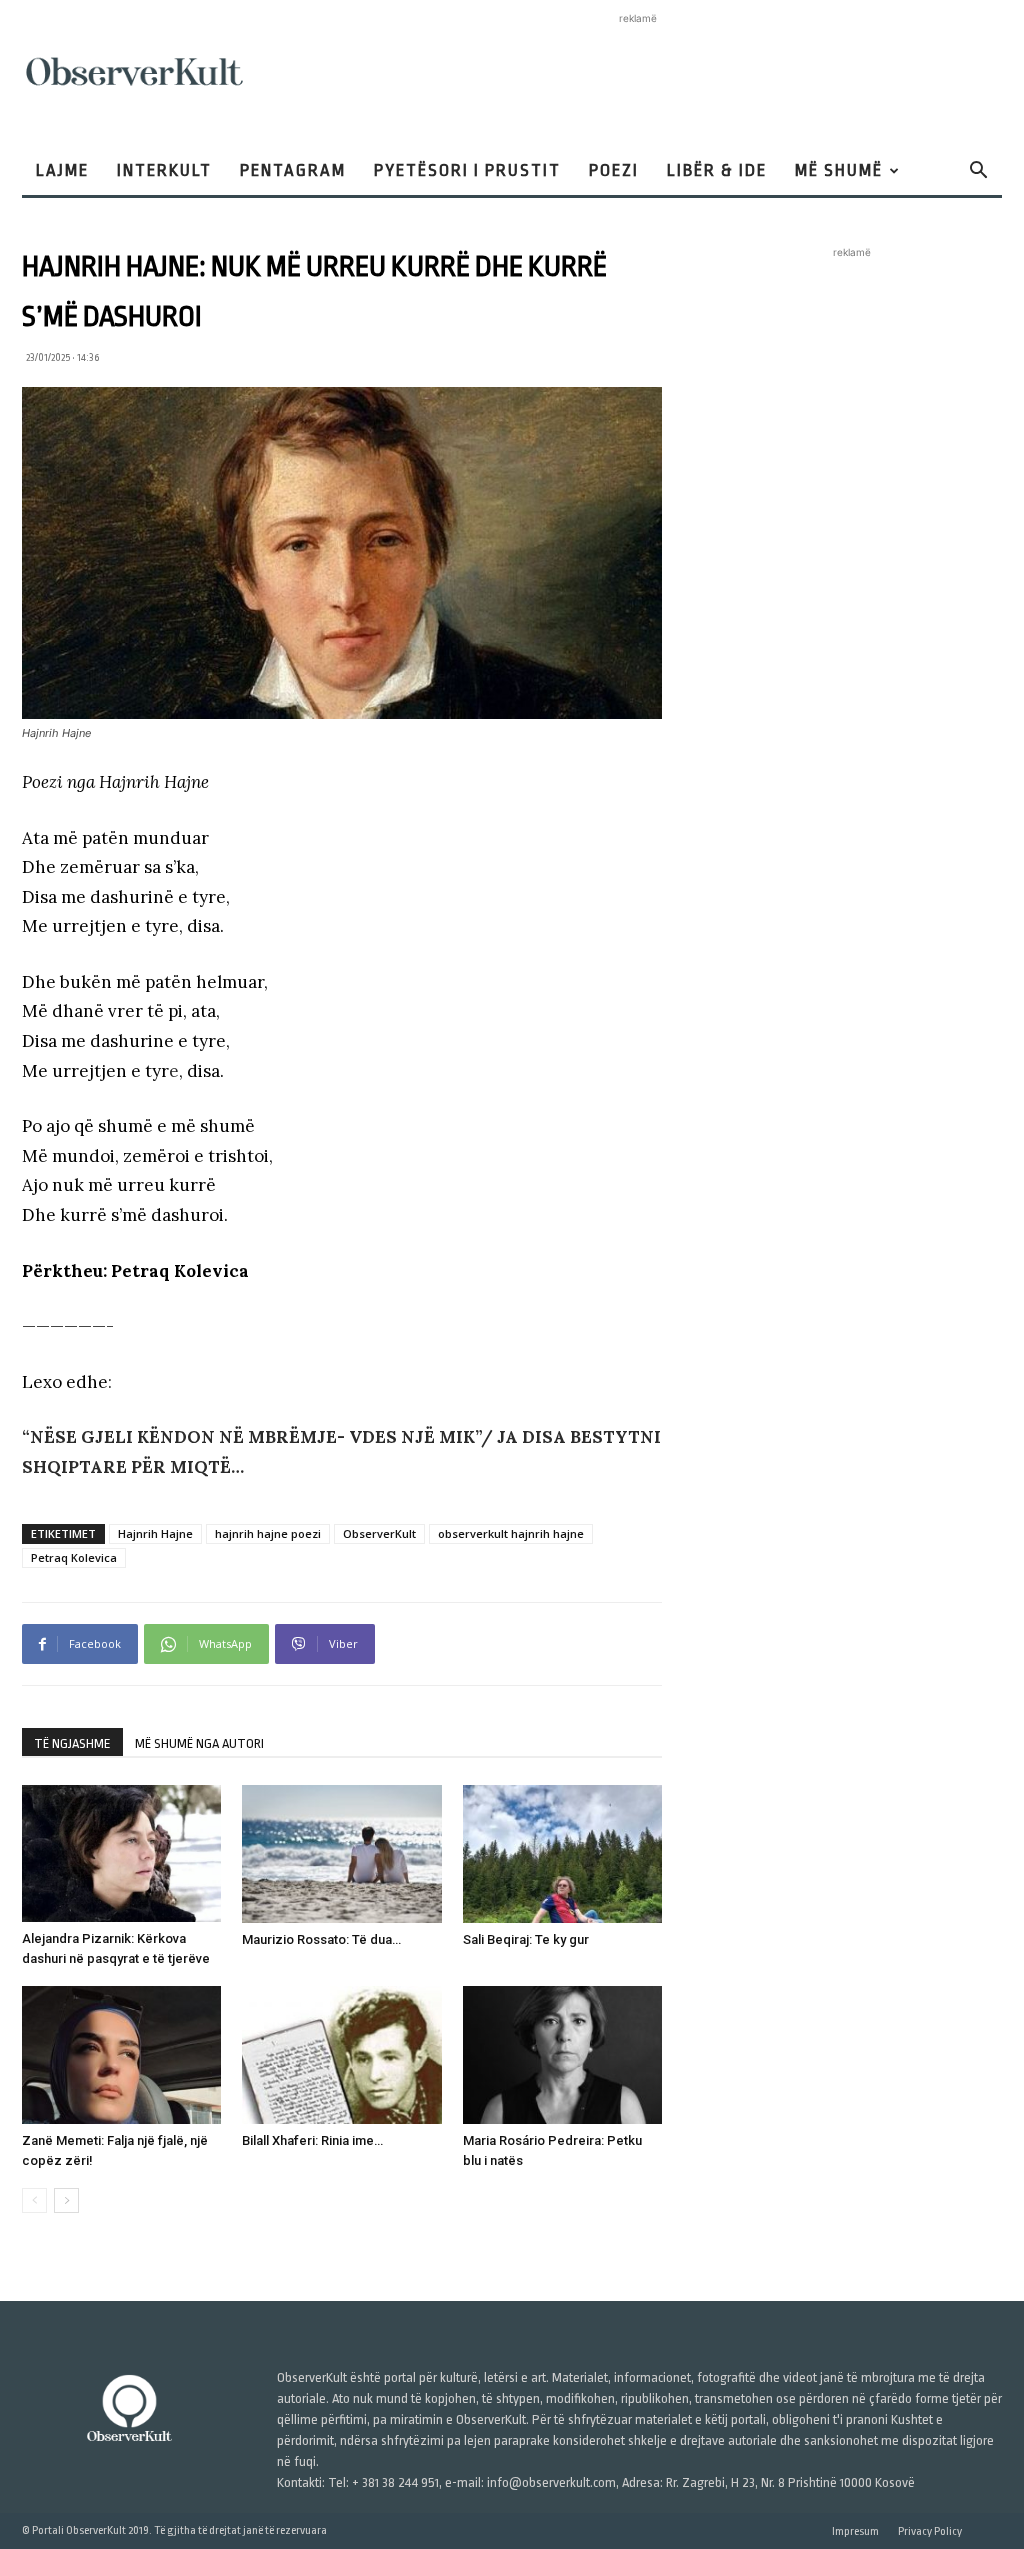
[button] (978, 172)
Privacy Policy (930, 2531)
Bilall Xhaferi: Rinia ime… (312, 2140)
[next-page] (66, 2200)
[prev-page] (34, 2200)
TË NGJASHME (72, 1743)
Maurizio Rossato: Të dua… (321, 1939)
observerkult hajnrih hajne (511, 1533)
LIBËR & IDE (717, 170)
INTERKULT (164, 170)
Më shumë (839, 170)
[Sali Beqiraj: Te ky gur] (562, 1853)
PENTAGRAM (293, 170)
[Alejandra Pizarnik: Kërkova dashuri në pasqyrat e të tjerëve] (121, 1853)
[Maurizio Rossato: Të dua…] (341, 1853)
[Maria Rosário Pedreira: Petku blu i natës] (562, 2054)
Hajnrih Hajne (155, 1533)
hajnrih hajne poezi (268, 1533)
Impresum (855, 2531)
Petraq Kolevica (74, 1557)
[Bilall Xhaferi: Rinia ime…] (341, 2054)
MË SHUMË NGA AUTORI (199, 1743)
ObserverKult (379, 1533)
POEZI (614, 170)
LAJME (62, 170)
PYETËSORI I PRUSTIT (467, 170)
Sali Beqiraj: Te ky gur (526, 1939)
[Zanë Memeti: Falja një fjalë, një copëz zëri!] (121, 2054)
